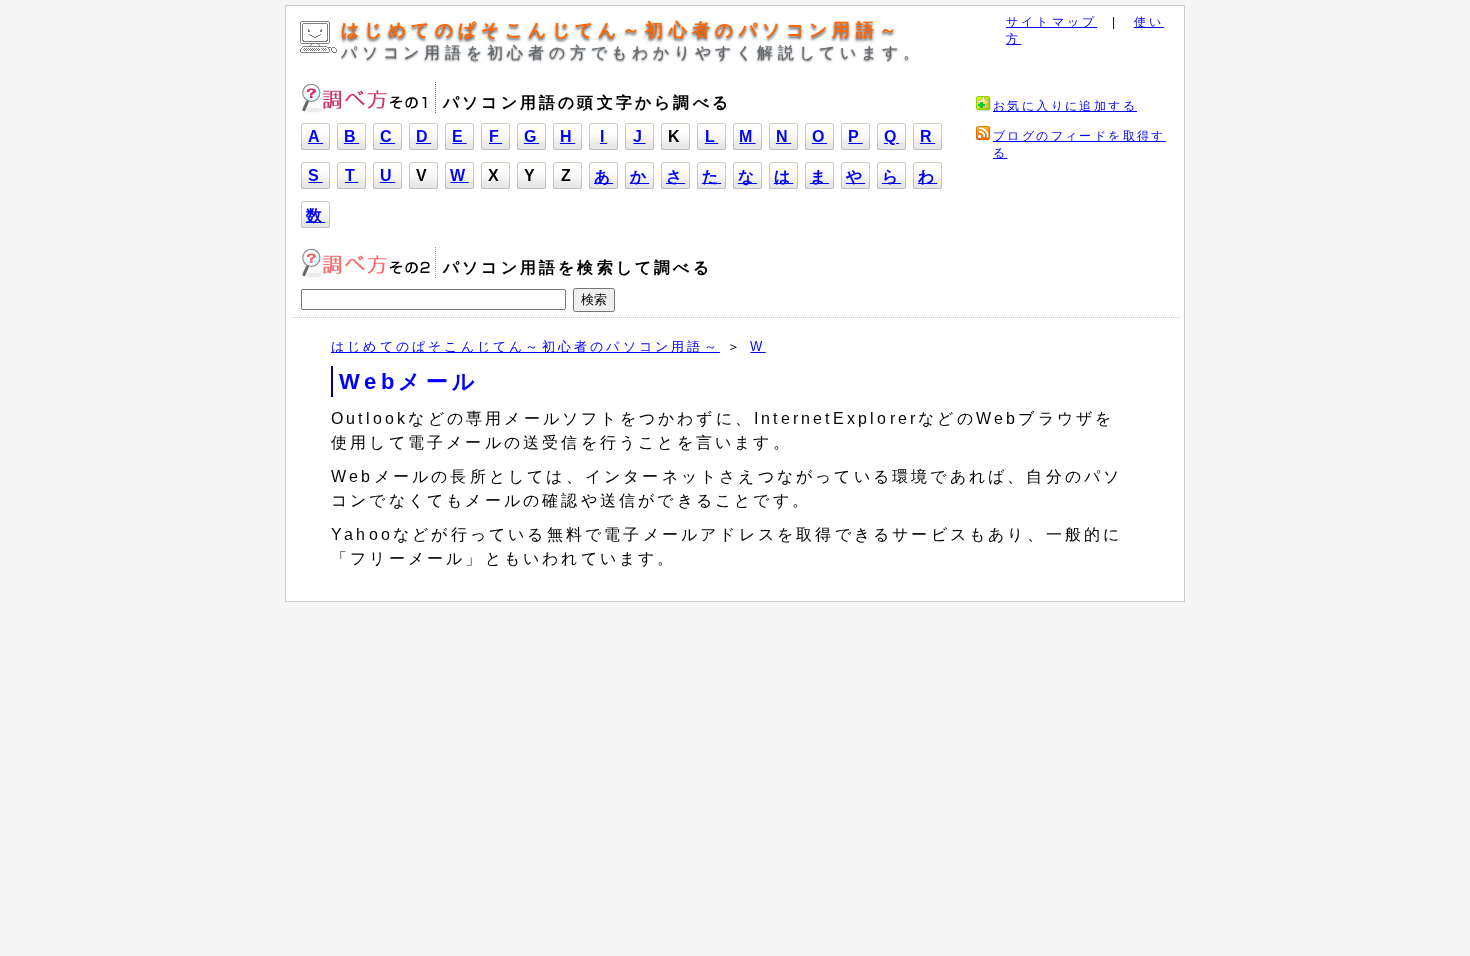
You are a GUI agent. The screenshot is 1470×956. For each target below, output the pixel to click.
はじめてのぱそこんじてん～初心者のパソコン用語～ (622, 30)
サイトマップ (1051, 22)
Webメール (409, 381)
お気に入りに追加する (1065, 106)
